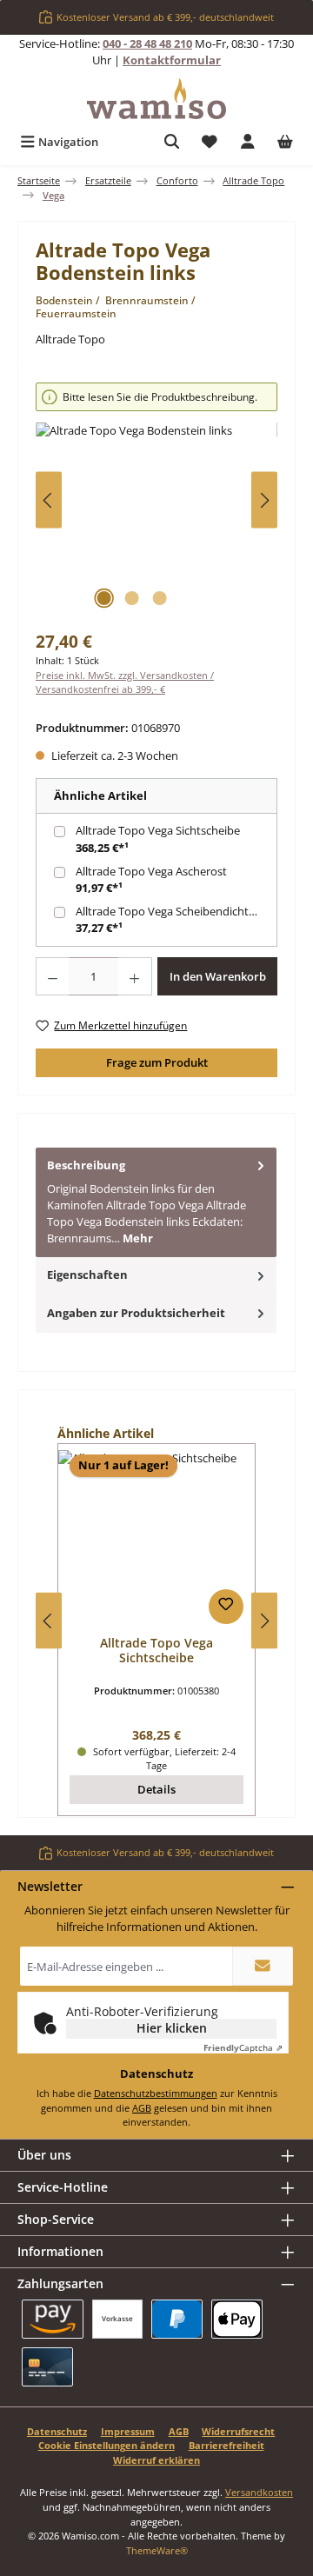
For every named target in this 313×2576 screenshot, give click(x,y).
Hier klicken (172, 2028)
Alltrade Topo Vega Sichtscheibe (158, 830)
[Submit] (263, 1966)
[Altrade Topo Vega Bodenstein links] (156, 520)
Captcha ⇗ (243, 2047)
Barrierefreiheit (226, 2445)
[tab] (156, 1202)
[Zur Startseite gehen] (156, 99)
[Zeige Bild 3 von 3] (159, 598)
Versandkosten (259, 2492)
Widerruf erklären (156, 2460)
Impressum (128, 2431)
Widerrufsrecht (238, 2431)
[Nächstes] (264, 500)
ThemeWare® (157, 2550)
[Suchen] (172, 142)
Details (156, 1789)
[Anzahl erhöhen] (135, 976)
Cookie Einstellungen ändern (107, 2445)
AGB (142, 2108)
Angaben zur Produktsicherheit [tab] (136, 1313)
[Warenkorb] (285, 142)
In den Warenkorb (218, 976)
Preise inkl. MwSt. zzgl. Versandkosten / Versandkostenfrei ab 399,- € (125, 682)
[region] (156, 500)
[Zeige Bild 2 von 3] (131, 598)
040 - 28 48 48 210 (147, 43)
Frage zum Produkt (157, 1062)
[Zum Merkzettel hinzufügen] (226, 1607)
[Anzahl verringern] (52, 976)
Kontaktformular (172, 60)
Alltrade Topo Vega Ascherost (151, 871)
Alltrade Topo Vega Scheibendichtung (172, 911)
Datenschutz (57, 2431)
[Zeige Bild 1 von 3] (103, 598)
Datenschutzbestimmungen (156, 2093)
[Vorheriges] (49, 500)
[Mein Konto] (248, 142)
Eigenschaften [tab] (87, 1275)
